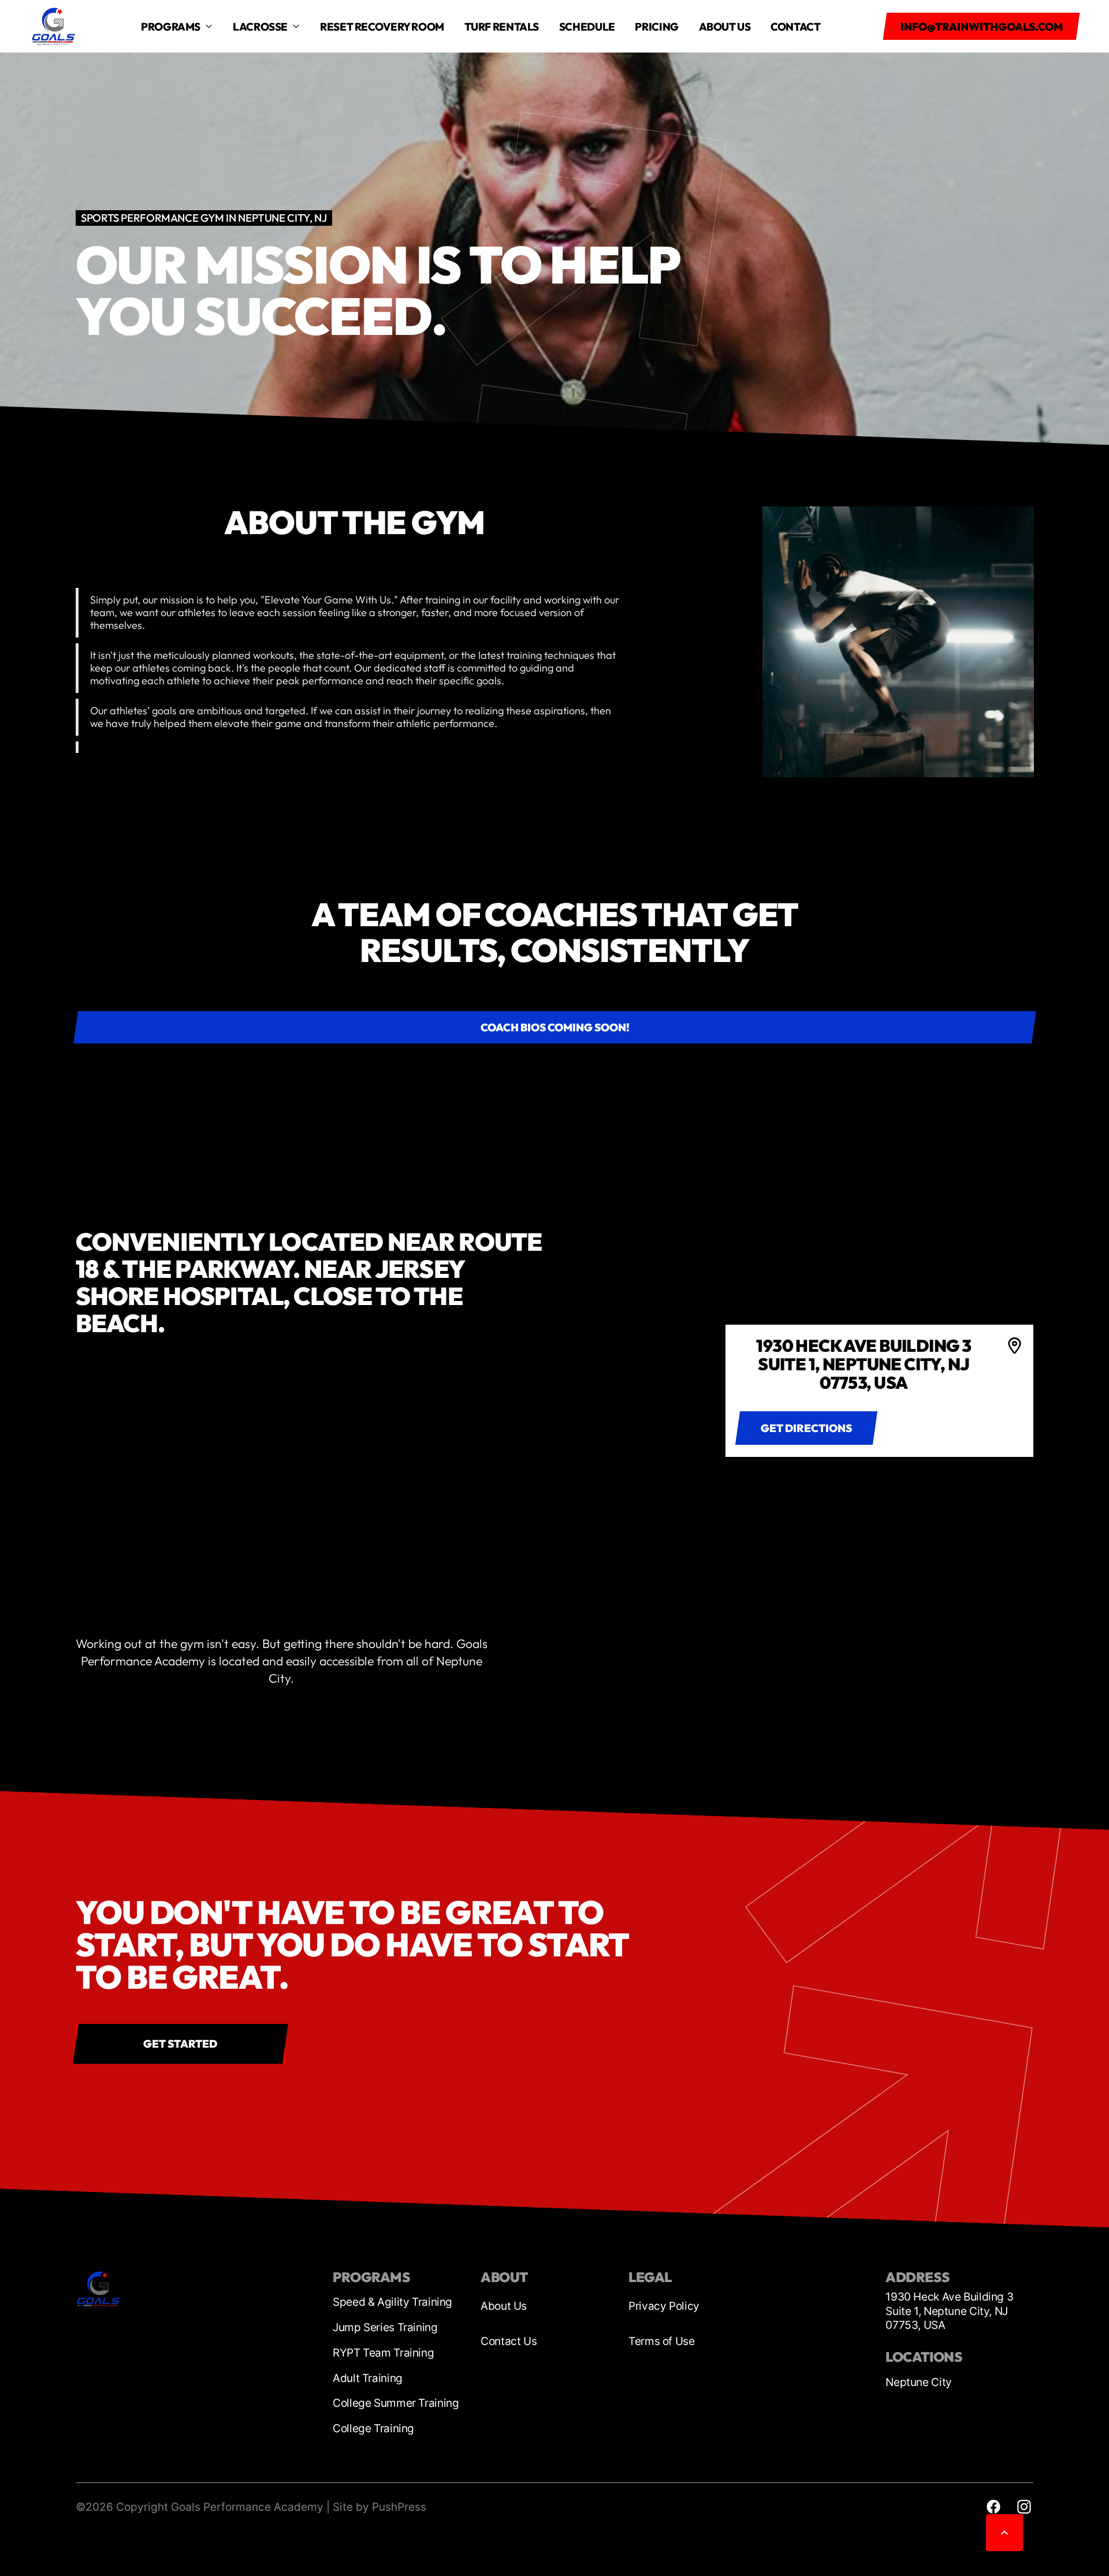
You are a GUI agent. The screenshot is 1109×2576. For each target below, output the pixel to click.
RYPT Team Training (383, 2353)
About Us (504, 2306)
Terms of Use (662, 2341)
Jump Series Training (385, 2327)
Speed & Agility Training (392, 2302)
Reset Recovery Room (382, 27)
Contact (795, 27)
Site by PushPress (379, 2507)
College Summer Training (396, 2403)
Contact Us (509, 2341)
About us (725, 27)
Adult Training (368, 2378)
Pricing (656, 27)
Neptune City (919, 2382)
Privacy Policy (664, 2306)
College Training (373, 2428)
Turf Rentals (502, 27)
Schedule (587, 27)
